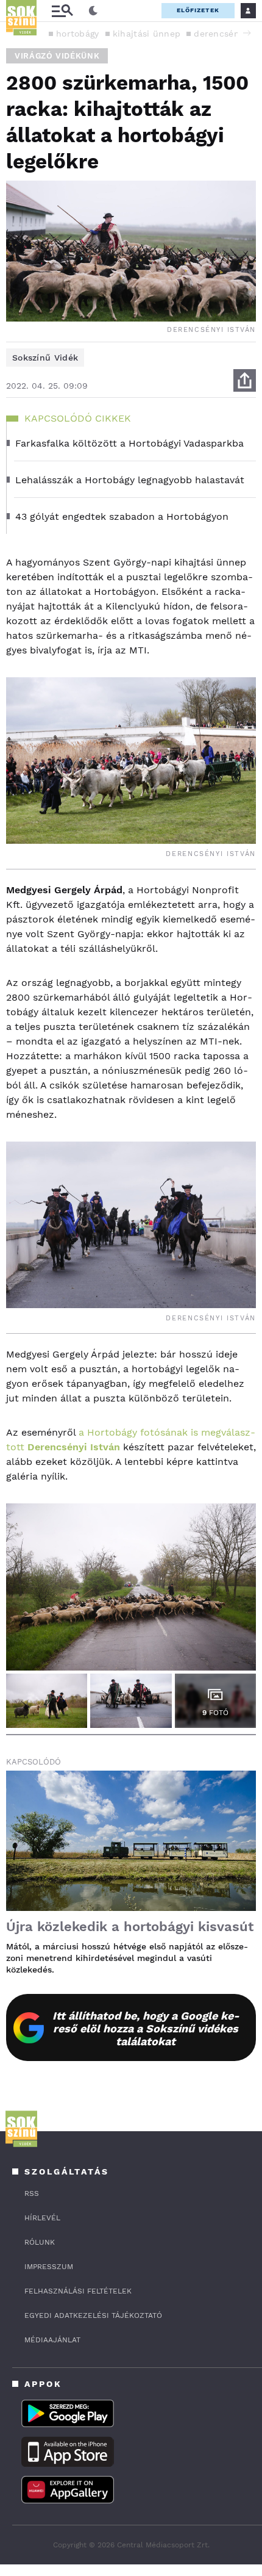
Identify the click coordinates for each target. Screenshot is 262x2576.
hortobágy (78, 34)
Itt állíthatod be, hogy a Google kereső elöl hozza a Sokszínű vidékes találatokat (146, 2028)
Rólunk (40, 2242)
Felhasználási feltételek (78, 2291)
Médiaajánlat (52, 2340)
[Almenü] (62, 11)
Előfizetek (198, 10)
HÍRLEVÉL (42, 2218)
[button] (247, 33)
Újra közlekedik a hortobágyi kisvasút (130, 1927)
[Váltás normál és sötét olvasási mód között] (93, 11)
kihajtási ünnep (147, 34)
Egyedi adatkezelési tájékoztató (93, 2315)
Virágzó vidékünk (57, 56)
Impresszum (49, 2267)
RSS (32, 2193)
